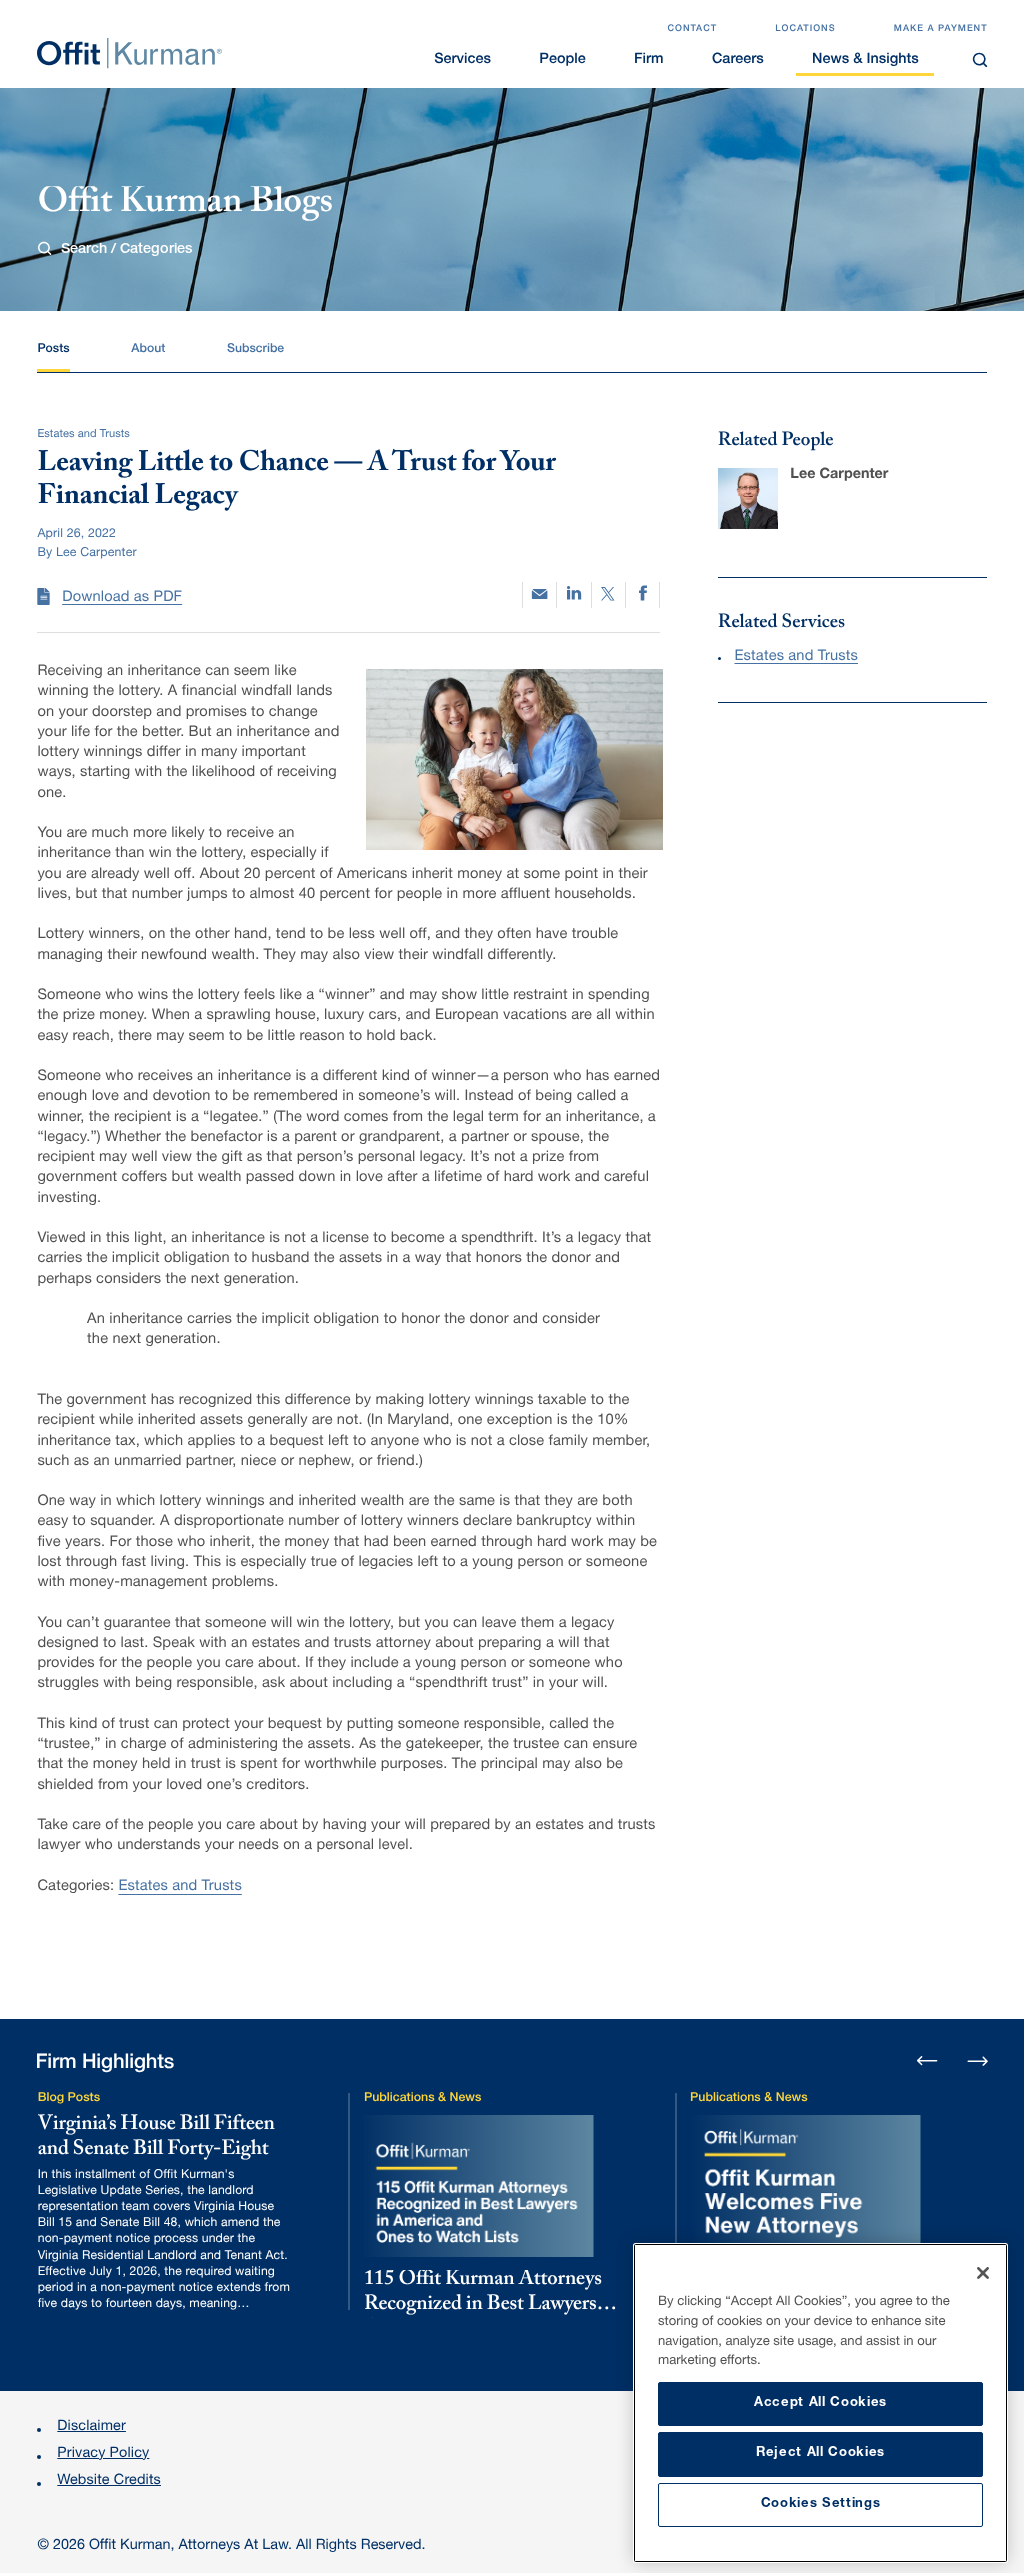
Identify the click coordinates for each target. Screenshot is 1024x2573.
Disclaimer (91, 2428)
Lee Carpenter (839, 476)
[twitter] (608, 595)
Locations (805, 29)
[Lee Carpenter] (748, 498)
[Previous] (927, 2061)
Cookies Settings (821, 2504)
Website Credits (109, 2482)
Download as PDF (122, 599)
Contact (692, 29)
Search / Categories (126, 250)
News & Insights (865, 61)
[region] (820, 2403)
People (562, 61)
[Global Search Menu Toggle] (979, 59)
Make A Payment (941, 29)
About (148, 349)
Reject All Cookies (820, 2453)
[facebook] (642, 594)
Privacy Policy (103, 2455)
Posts (53, 349)
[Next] (977, 2059)
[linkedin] (573, 595)
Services (462, 61)
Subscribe (255, 349)
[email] (539, 594)
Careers (738, 61)
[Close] (983, 2273)
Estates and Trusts (179, 1888)
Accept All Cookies (820, 2403)
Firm (649, 61)
